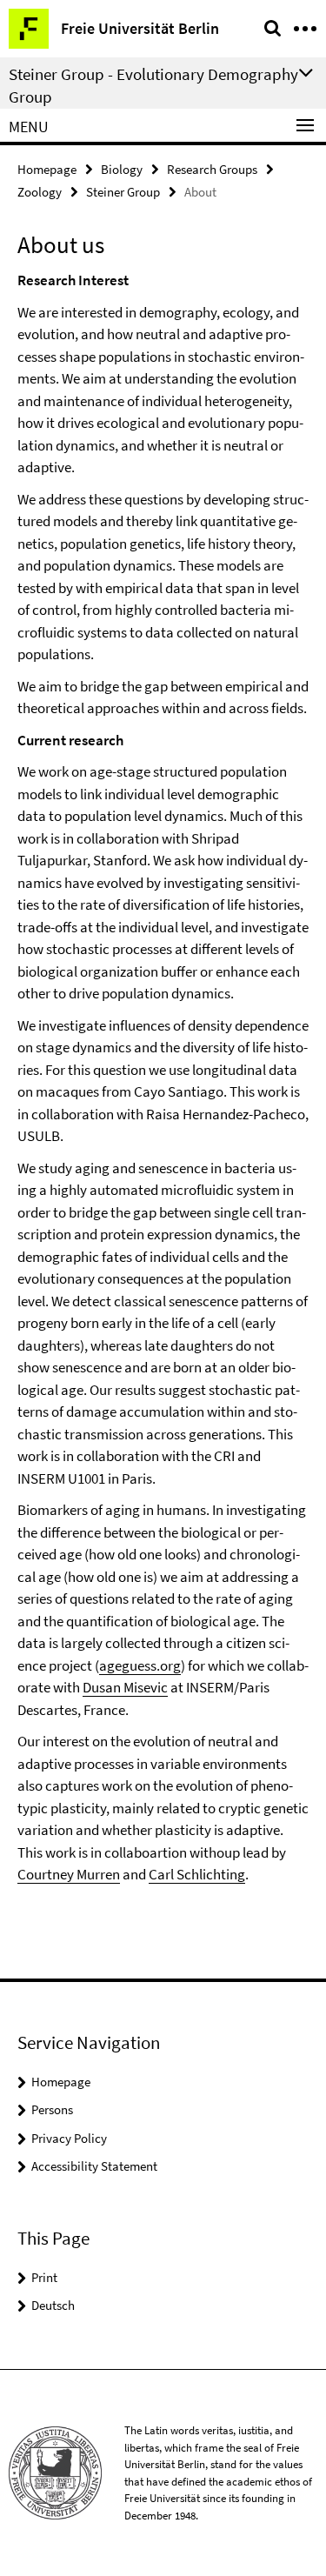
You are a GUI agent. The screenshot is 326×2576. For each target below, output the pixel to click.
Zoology (40, 192)
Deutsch (53, 2305)
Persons (52, 2109)
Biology (122, 169)
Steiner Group (123, 192)
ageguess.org (140, 1665)
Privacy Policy (69, 2138)
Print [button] (44, 2277)
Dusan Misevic (125, 1687)
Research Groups (212, 169)
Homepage (47, 169)
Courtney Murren (69, 1874)
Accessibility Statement (94, 2166)
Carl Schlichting (197, 1874)
